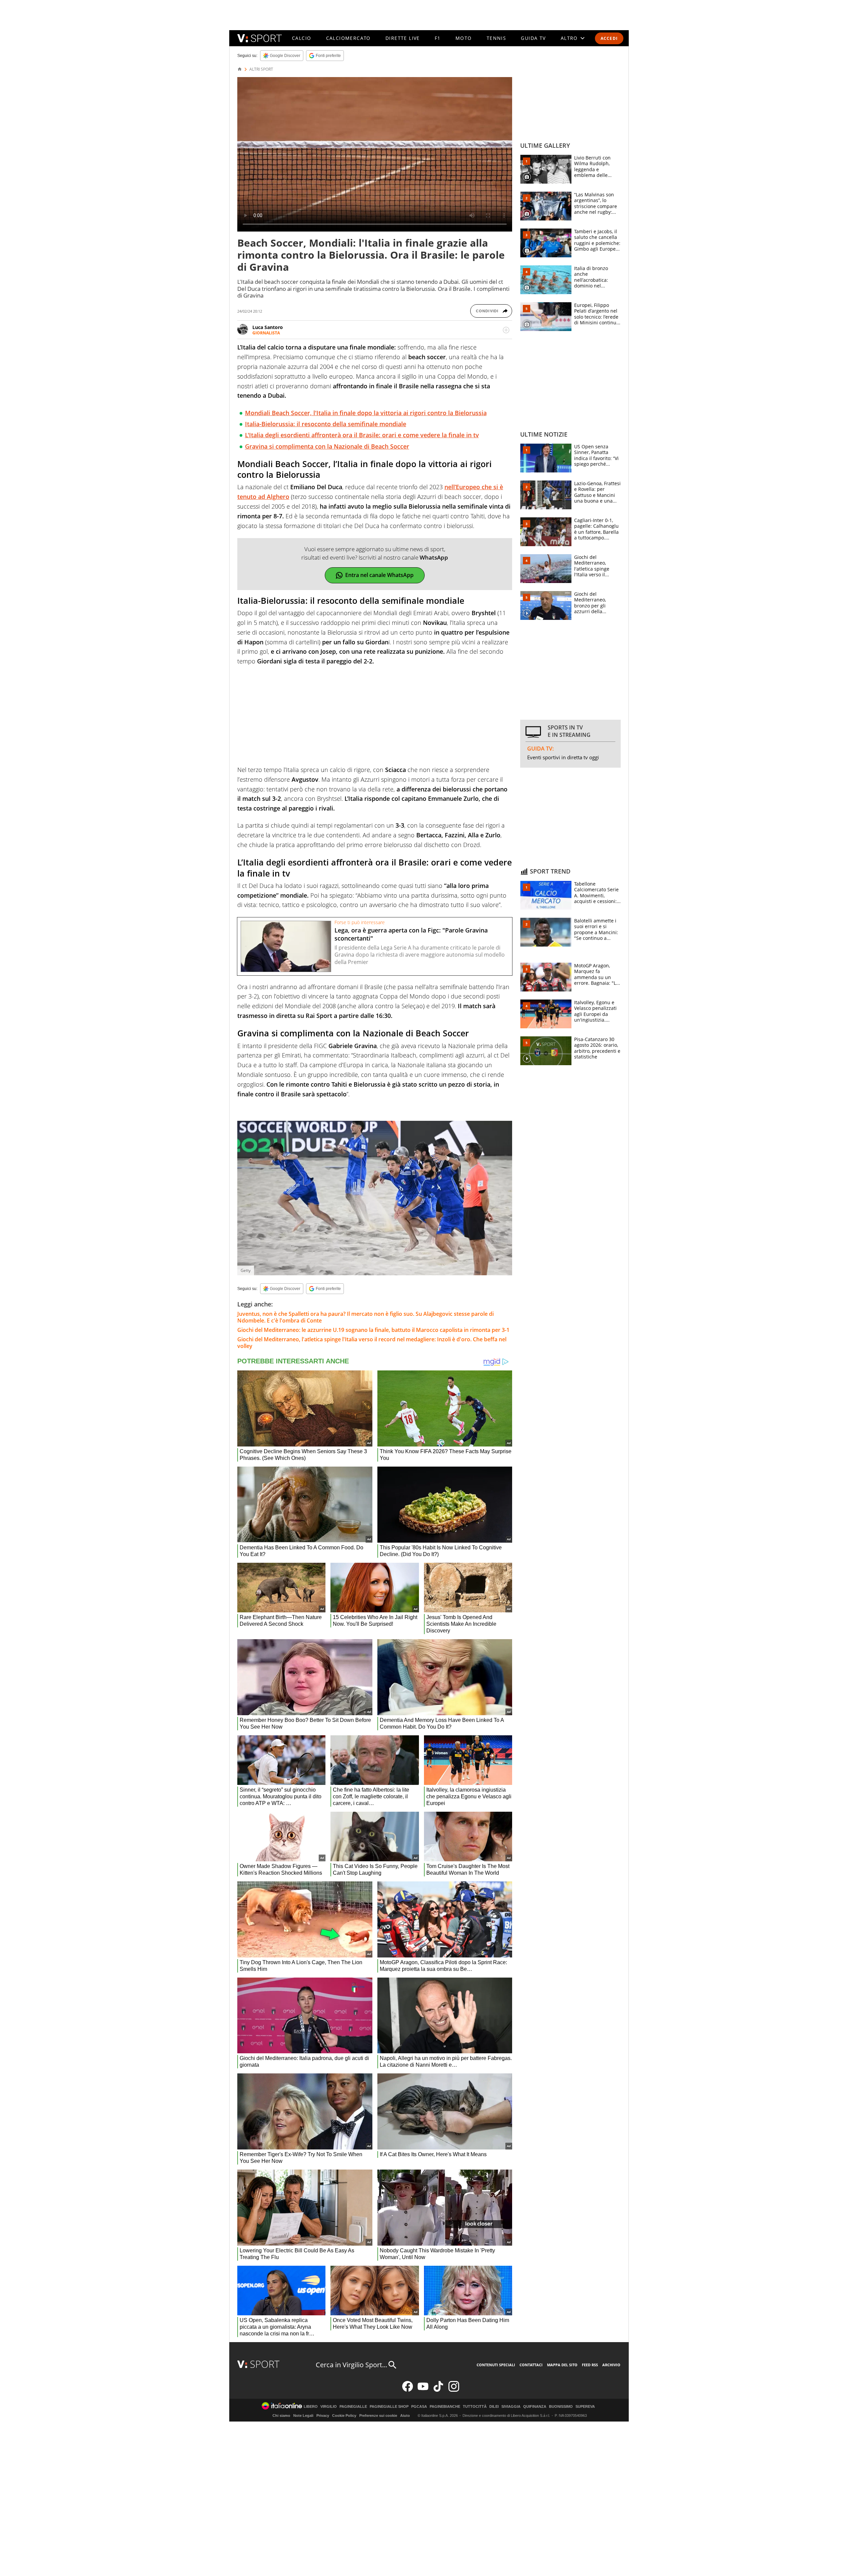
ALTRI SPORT (261, 69)
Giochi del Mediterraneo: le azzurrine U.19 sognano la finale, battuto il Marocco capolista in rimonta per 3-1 (373, 1330)
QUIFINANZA (535, 2407)
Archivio (611, 2365)
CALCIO (301, 38)
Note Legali (303, 2416)
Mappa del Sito (562, 2365)
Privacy (323, 2416)
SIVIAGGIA (511, 2407)
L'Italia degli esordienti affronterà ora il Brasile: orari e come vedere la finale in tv (362, 435)
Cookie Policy (344, 2416)
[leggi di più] (506, 330)
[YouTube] (423, 2390)
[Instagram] (454, 2390)
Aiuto (405, 2416)
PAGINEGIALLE (353, 2407)
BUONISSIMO (561, 2407)
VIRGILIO (329, 2407)
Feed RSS (590, 2365)
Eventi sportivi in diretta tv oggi (563, 757)
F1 (438, 38)
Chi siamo (281, 2416)
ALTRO (569, 38)
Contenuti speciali (496, 2365)
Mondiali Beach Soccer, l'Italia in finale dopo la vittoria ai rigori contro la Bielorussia (366, 413)
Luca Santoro (268, 327)
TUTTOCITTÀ (475, 2407)
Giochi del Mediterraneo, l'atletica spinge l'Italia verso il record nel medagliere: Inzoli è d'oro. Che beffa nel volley (372, 1343)
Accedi (609, 38)
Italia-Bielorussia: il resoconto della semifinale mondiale (326, 424)
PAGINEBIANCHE (445, 2407)
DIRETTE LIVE (403, 38)
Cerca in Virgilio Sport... (351, 2365)
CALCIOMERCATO (348, 38)
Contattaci (531, 2365)
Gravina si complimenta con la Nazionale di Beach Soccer (327, 446)
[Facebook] (408, 2390)
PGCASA (419, 2407)
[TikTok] (438, 2390)
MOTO (464, 38)
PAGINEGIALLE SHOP (389, 2407)
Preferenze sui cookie (378, 2416)
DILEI (494, 2407)
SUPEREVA (585, 2407)
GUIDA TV (533, 38)
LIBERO (311, 2407)
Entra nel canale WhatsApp (379, 575)
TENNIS (496, 38)
